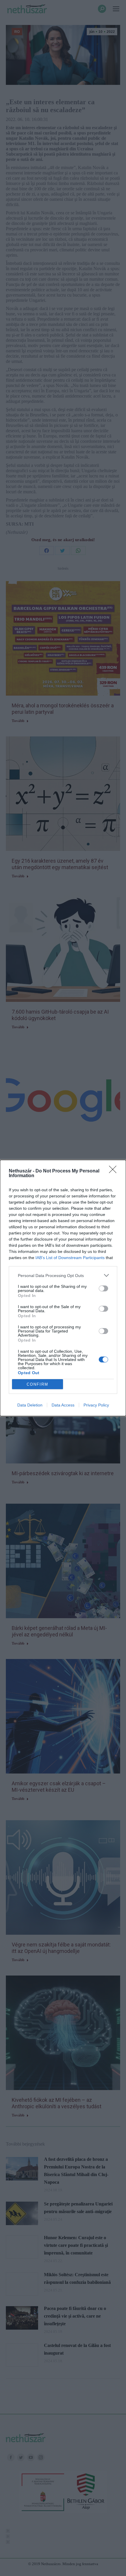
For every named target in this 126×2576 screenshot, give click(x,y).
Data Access (63, 1405)
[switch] (103, 1288)
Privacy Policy (96, 1405)
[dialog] (63, 1288)
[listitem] (63, 1275)
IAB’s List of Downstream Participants (70, 1258)
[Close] (115, 1171)
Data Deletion (30, 1405)
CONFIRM (38, 1384)
